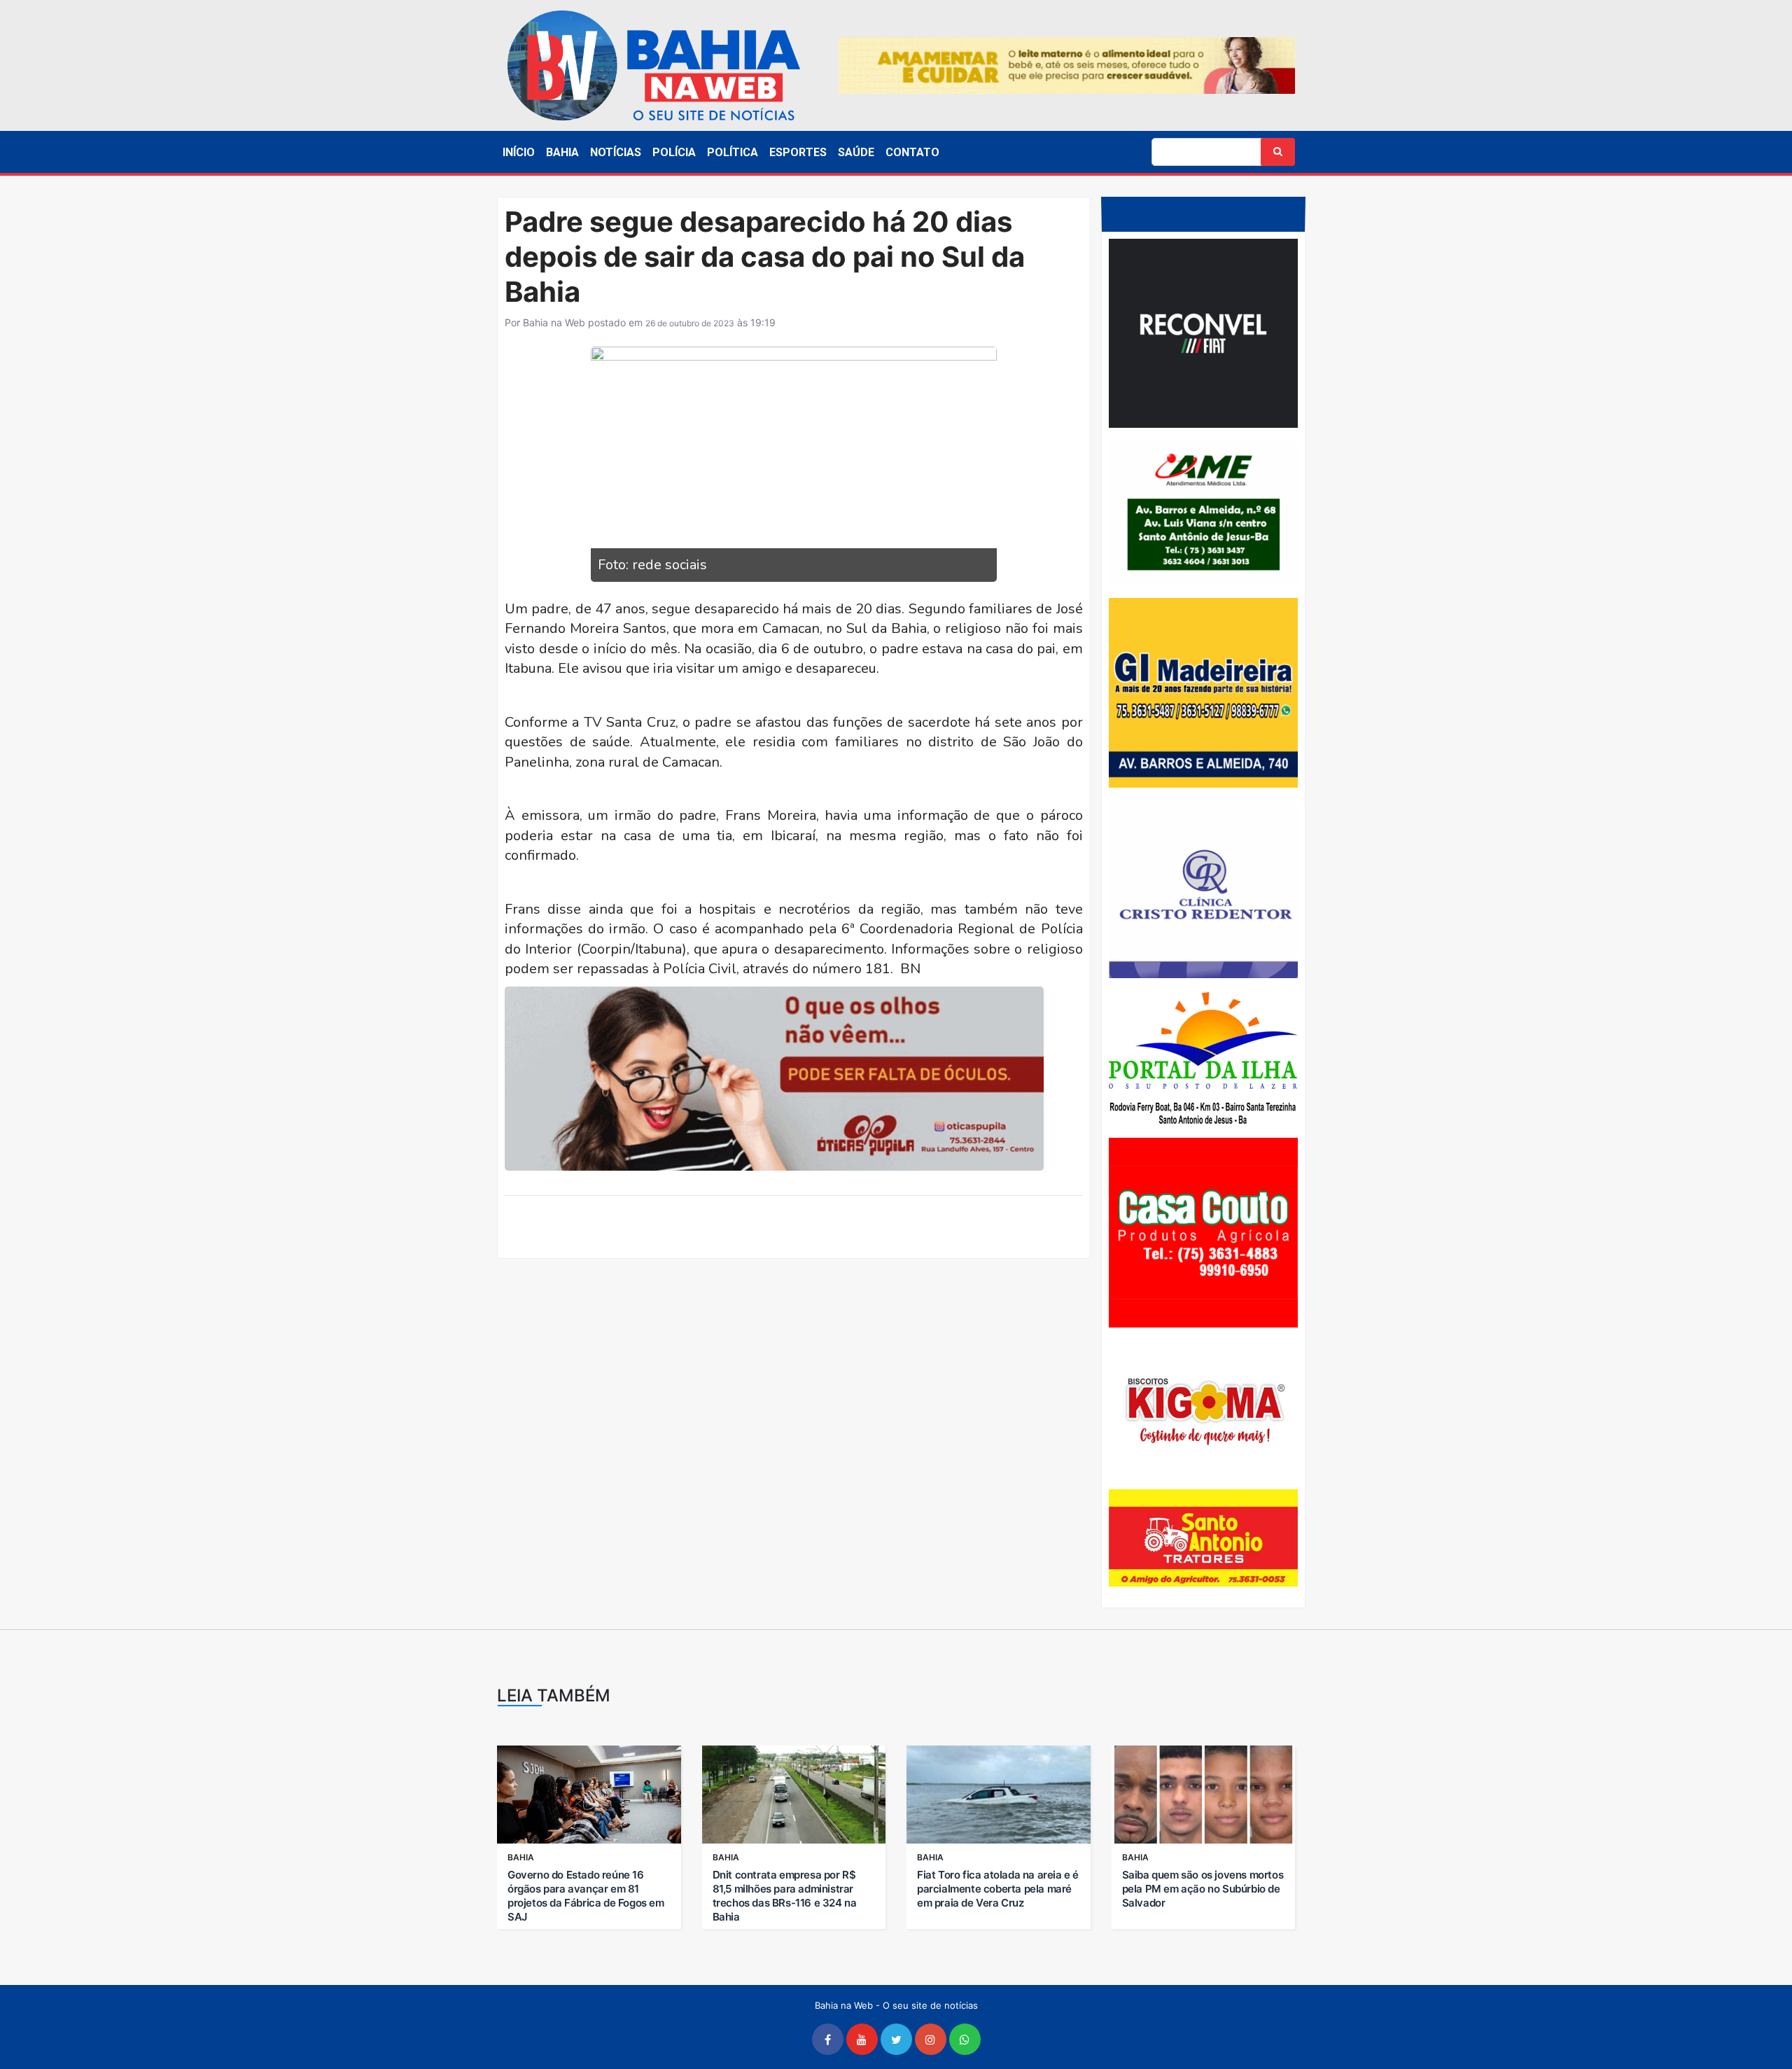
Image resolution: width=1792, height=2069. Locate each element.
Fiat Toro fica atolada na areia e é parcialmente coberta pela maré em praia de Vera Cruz (998, 1889)
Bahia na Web (554, 322)
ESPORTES (798, 152)
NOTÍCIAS (616, 152)
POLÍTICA (733, 152)
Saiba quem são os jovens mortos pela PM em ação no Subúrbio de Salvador (1203, 1889)
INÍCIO (519, 152)
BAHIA (562, 152)
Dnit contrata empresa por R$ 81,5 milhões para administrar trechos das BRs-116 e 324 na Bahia (785, 1896)
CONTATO (912, 152)
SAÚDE (856, 152)
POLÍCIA (674, 152)
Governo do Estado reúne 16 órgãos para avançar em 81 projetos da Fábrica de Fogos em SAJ (586, 1896)
